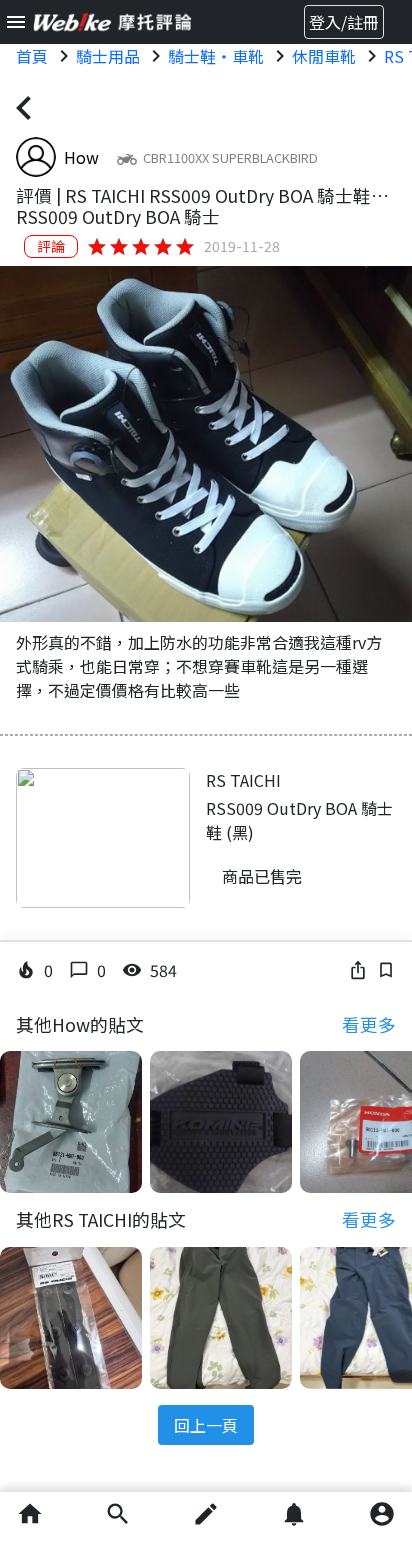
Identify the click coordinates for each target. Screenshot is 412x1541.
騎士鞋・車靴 (216, 56)
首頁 (32, 56)
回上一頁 (206, 1425)
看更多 (369, 1024)
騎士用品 (108, 56)
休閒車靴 (324, 56)
